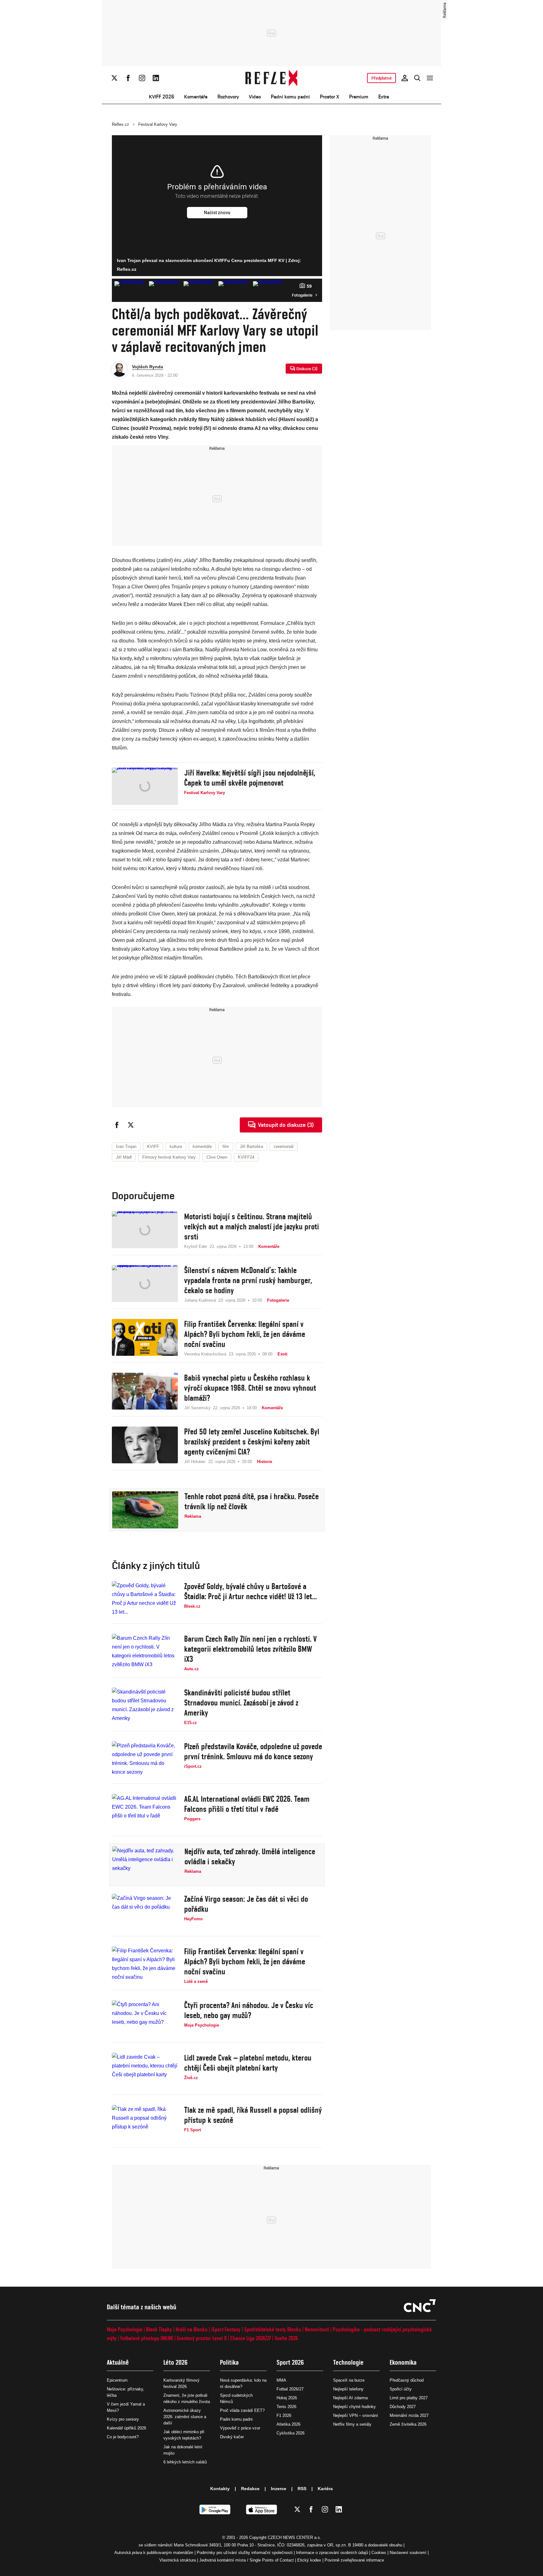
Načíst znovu (217, 213)
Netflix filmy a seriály (352, 2424)
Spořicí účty (401, 2389)
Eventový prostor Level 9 (202, 2338)
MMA (281, 2380)
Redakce (250, 2489)
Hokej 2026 (287, 2398)
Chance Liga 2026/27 (251, 2338)
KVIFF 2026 (162, 97)
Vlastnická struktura (178, 2560)
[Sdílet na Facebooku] (117, 1125)
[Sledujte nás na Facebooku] (128, 78)
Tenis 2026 (286, 2407)
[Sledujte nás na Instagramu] (142, 78)
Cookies (379, 2553)
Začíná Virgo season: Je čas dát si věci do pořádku (246, 1904)
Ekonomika (403, 2362)
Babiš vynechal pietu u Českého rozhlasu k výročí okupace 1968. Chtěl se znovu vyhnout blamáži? (250, 1388)
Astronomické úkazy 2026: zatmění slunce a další (185, 2417)
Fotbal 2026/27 (290, 2389)
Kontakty (220, 2489)
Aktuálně (118, 2362)
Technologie (348, 2362)
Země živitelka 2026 (408, 2424)
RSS (302, 2489)
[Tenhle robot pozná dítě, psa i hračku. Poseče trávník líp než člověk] (145, 1510)
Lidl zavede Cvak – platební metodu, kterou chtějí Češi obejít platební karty (248, 2063)
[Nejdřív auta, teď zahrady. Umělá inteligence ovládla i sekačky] (145, 1865)
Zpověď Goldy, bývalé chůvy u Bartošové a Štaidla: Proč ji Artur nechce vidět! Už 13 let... (250, 1591)
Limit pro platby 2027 (409, 2398)
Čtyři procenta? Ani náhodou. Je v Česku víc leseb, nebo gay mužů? (249, 2010)
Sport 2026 (290, 2362)
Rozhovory (228, 97)
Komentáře (196, 97)
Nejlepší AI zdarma (350, 2398)
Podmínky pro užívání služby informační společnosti (245, 2553)
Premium (359, 97)
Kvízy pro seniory (123, 2419)
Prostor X (329, 97)
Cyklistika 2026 (291, 2433)
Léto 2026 (176, 2362)
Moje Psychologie (125, 2329)
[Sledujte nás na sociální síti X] (114, 78)
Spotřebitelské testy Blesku (273, 2329)
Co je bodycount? (123, 2437)
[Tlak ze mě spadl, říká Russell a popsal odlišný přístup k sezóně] (145, 2123)
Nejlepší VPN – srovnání (356, 2415)
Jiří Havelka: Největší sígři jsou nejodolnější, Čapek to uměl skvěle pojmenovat (250, 778)
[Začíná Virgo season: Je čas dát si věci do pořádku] (145, 1912)
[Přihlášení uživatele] (405, 78)
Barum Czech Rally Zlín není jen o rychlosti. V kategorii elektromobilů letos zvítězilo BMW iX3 (250, 1649)
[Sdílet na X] (131, 1125)
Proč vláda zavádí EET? (242, 2410)
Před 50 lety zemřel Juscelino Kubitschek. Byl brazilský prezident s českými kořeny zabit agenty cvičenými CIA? (252, 1442)
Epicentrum (117, 2380)
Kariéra (325, 2489)
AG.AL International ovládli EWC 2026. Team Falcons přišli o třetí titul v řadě (247, 1804)
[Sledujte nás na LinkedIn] (156, 78)
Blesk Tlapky (159, 2329)
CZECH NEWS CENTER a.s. (294, 2537)
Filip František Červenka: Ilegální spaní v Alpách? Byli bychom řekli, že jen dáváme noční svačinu (245, 1334)
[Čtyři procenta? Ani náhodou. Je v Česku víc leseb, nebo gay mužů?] (145, 2019)
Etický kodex (309, 2560)
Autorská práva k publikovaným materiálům (154, 2553)
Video (255, 97)
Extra (384, 97)
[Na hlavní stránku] (272, 78)
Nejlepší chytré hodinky (354, 2407)
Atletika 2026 (288, 2424)
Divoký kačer (232, 2437)
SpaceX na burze (349, 2380)
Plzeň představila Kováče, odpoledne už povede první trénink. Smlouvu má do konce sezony (253, 1751)
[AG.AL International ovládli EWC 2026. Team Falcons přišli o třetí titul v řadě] (145, 1812)
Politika (229, 2362)
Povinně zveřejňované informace (354, 2560)
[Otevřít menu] (430, 78)
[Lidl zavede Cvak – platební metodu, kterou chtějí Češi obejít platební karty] (145, 2071)
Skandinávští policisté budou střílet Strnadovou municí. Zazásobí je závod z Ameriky (241, 1703)
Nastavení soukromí (408, 2553)
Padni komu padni (290, 97)
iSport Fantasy (226, 2329)
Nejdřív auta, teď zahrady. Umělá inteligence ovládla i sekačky (250, 1856)
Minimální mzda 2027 (409, 2415)
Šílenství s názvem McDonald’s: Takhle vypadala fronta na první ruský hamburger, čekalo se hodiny (248, 1280)
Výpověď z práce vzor (240, 2428)
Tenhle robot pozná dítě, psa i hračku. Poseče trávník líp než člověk (252, 1501)
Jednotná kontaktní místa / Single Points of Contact (247, 2560)
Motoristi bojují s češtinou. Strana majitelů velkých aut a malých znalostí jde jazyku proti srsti (252, 1227)
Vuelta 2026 (286, 2338)
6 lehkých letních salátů (185, 2462)
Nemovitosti (317, 2329)
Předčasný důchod (407, 2380)
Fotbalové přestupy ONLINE (147, 2338)
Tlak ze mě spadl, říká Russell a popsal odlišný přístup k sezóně (253, 2115)
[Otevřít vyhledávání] (417, 78)
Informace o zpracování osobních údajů (332, 2553)
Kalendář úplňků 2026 (126, 2428)
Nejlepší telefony (348, 2389)
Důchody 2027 (403, 2407)
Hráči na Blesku (192, 2329)
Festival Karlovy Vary (158, 124)
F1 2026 (284, 2415)
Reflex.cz (121, 124)
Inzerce (279, 2489)
